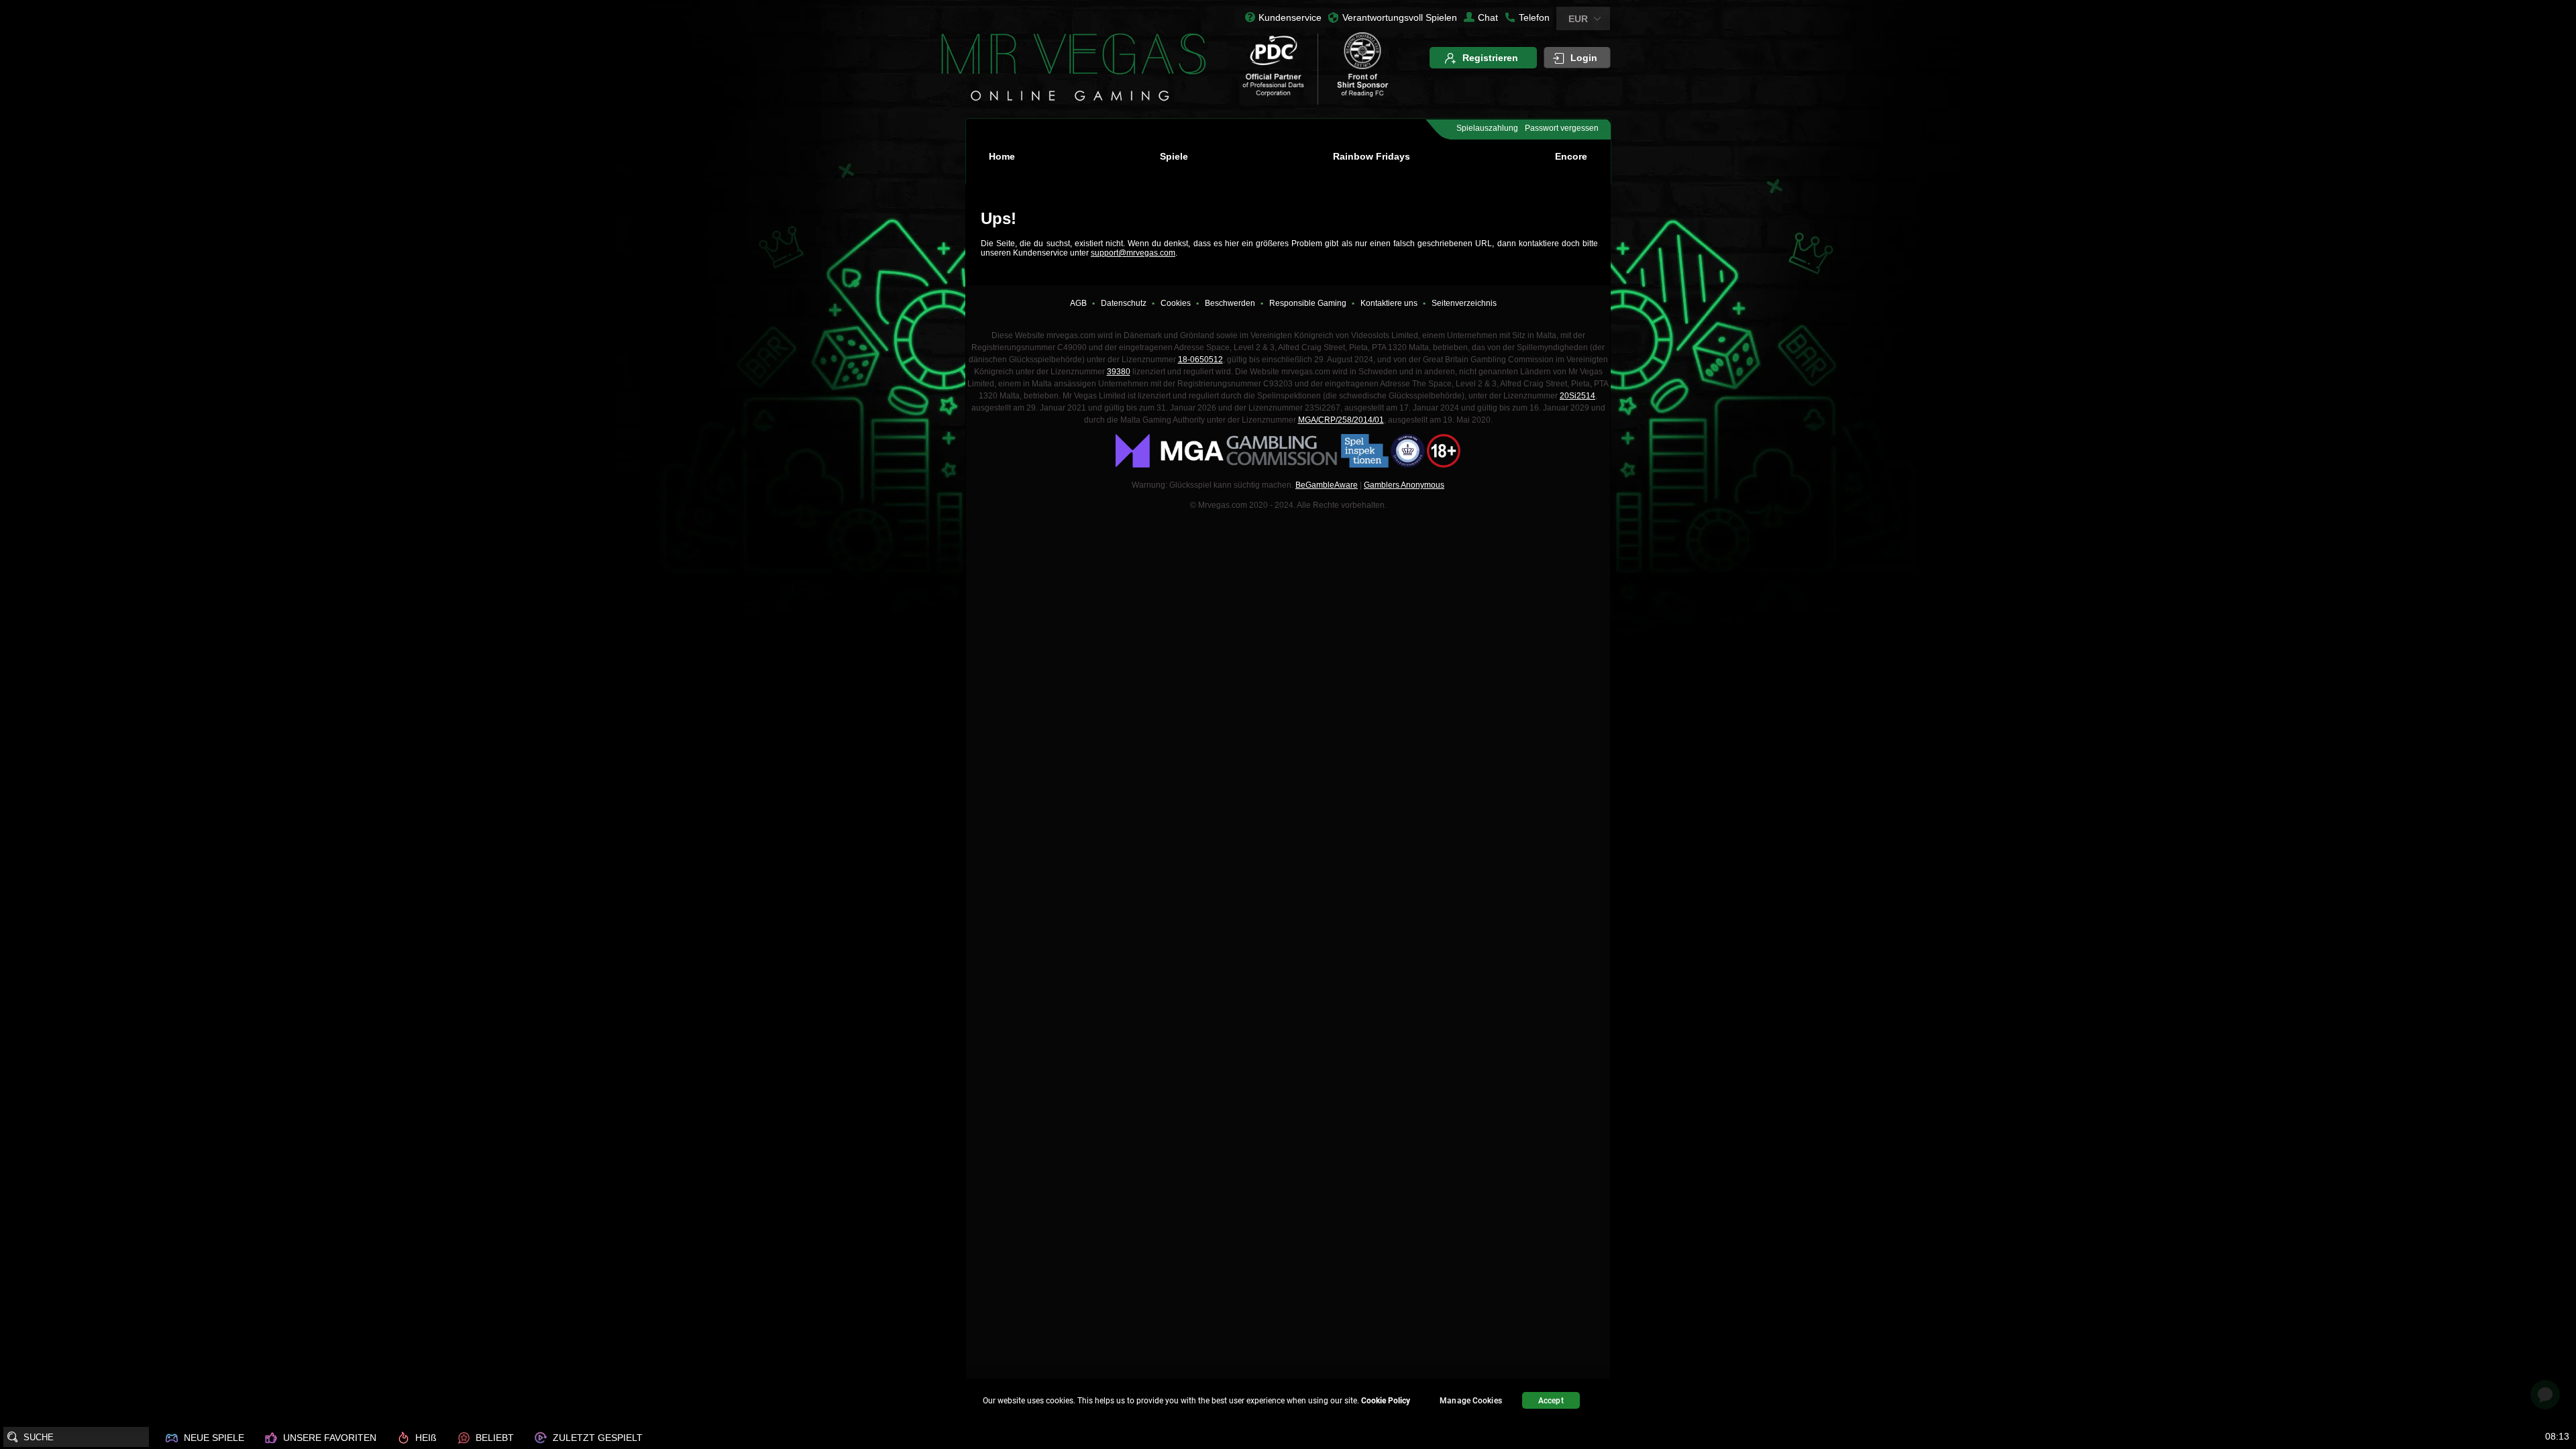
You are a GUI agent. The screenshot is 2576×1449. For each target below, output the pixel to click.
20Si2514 (1577, 396)
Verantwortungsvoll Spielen (1400, 17)
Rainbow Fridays (1372, 156)
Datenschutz (1124, 303)
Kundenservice (1290, 17)
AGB (1078, 303)
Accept (1551, 1401)
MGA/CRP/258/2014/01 (1341, 420)
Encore (1571, 156)
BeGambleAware (1327, 485)
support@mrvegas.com (1133, 253)
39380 (1119, 372)
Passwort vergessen (1562, 128)
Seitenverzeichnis (1464, 303)
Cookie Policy (1386, 1401)
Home (1002, 156)
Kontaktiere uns (1389, 303)
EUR (1578, 19)
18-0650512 (1200, 360)
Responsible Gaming (1308, 303)
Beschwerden (1230, 303)
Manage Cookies (1471, 1401)
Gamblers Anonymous (1404, 485)
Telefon (1534, 17)
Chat (1488, 17)
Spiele (1174, 156)
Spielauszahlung (1487, 128)
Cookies (1176, 303)
